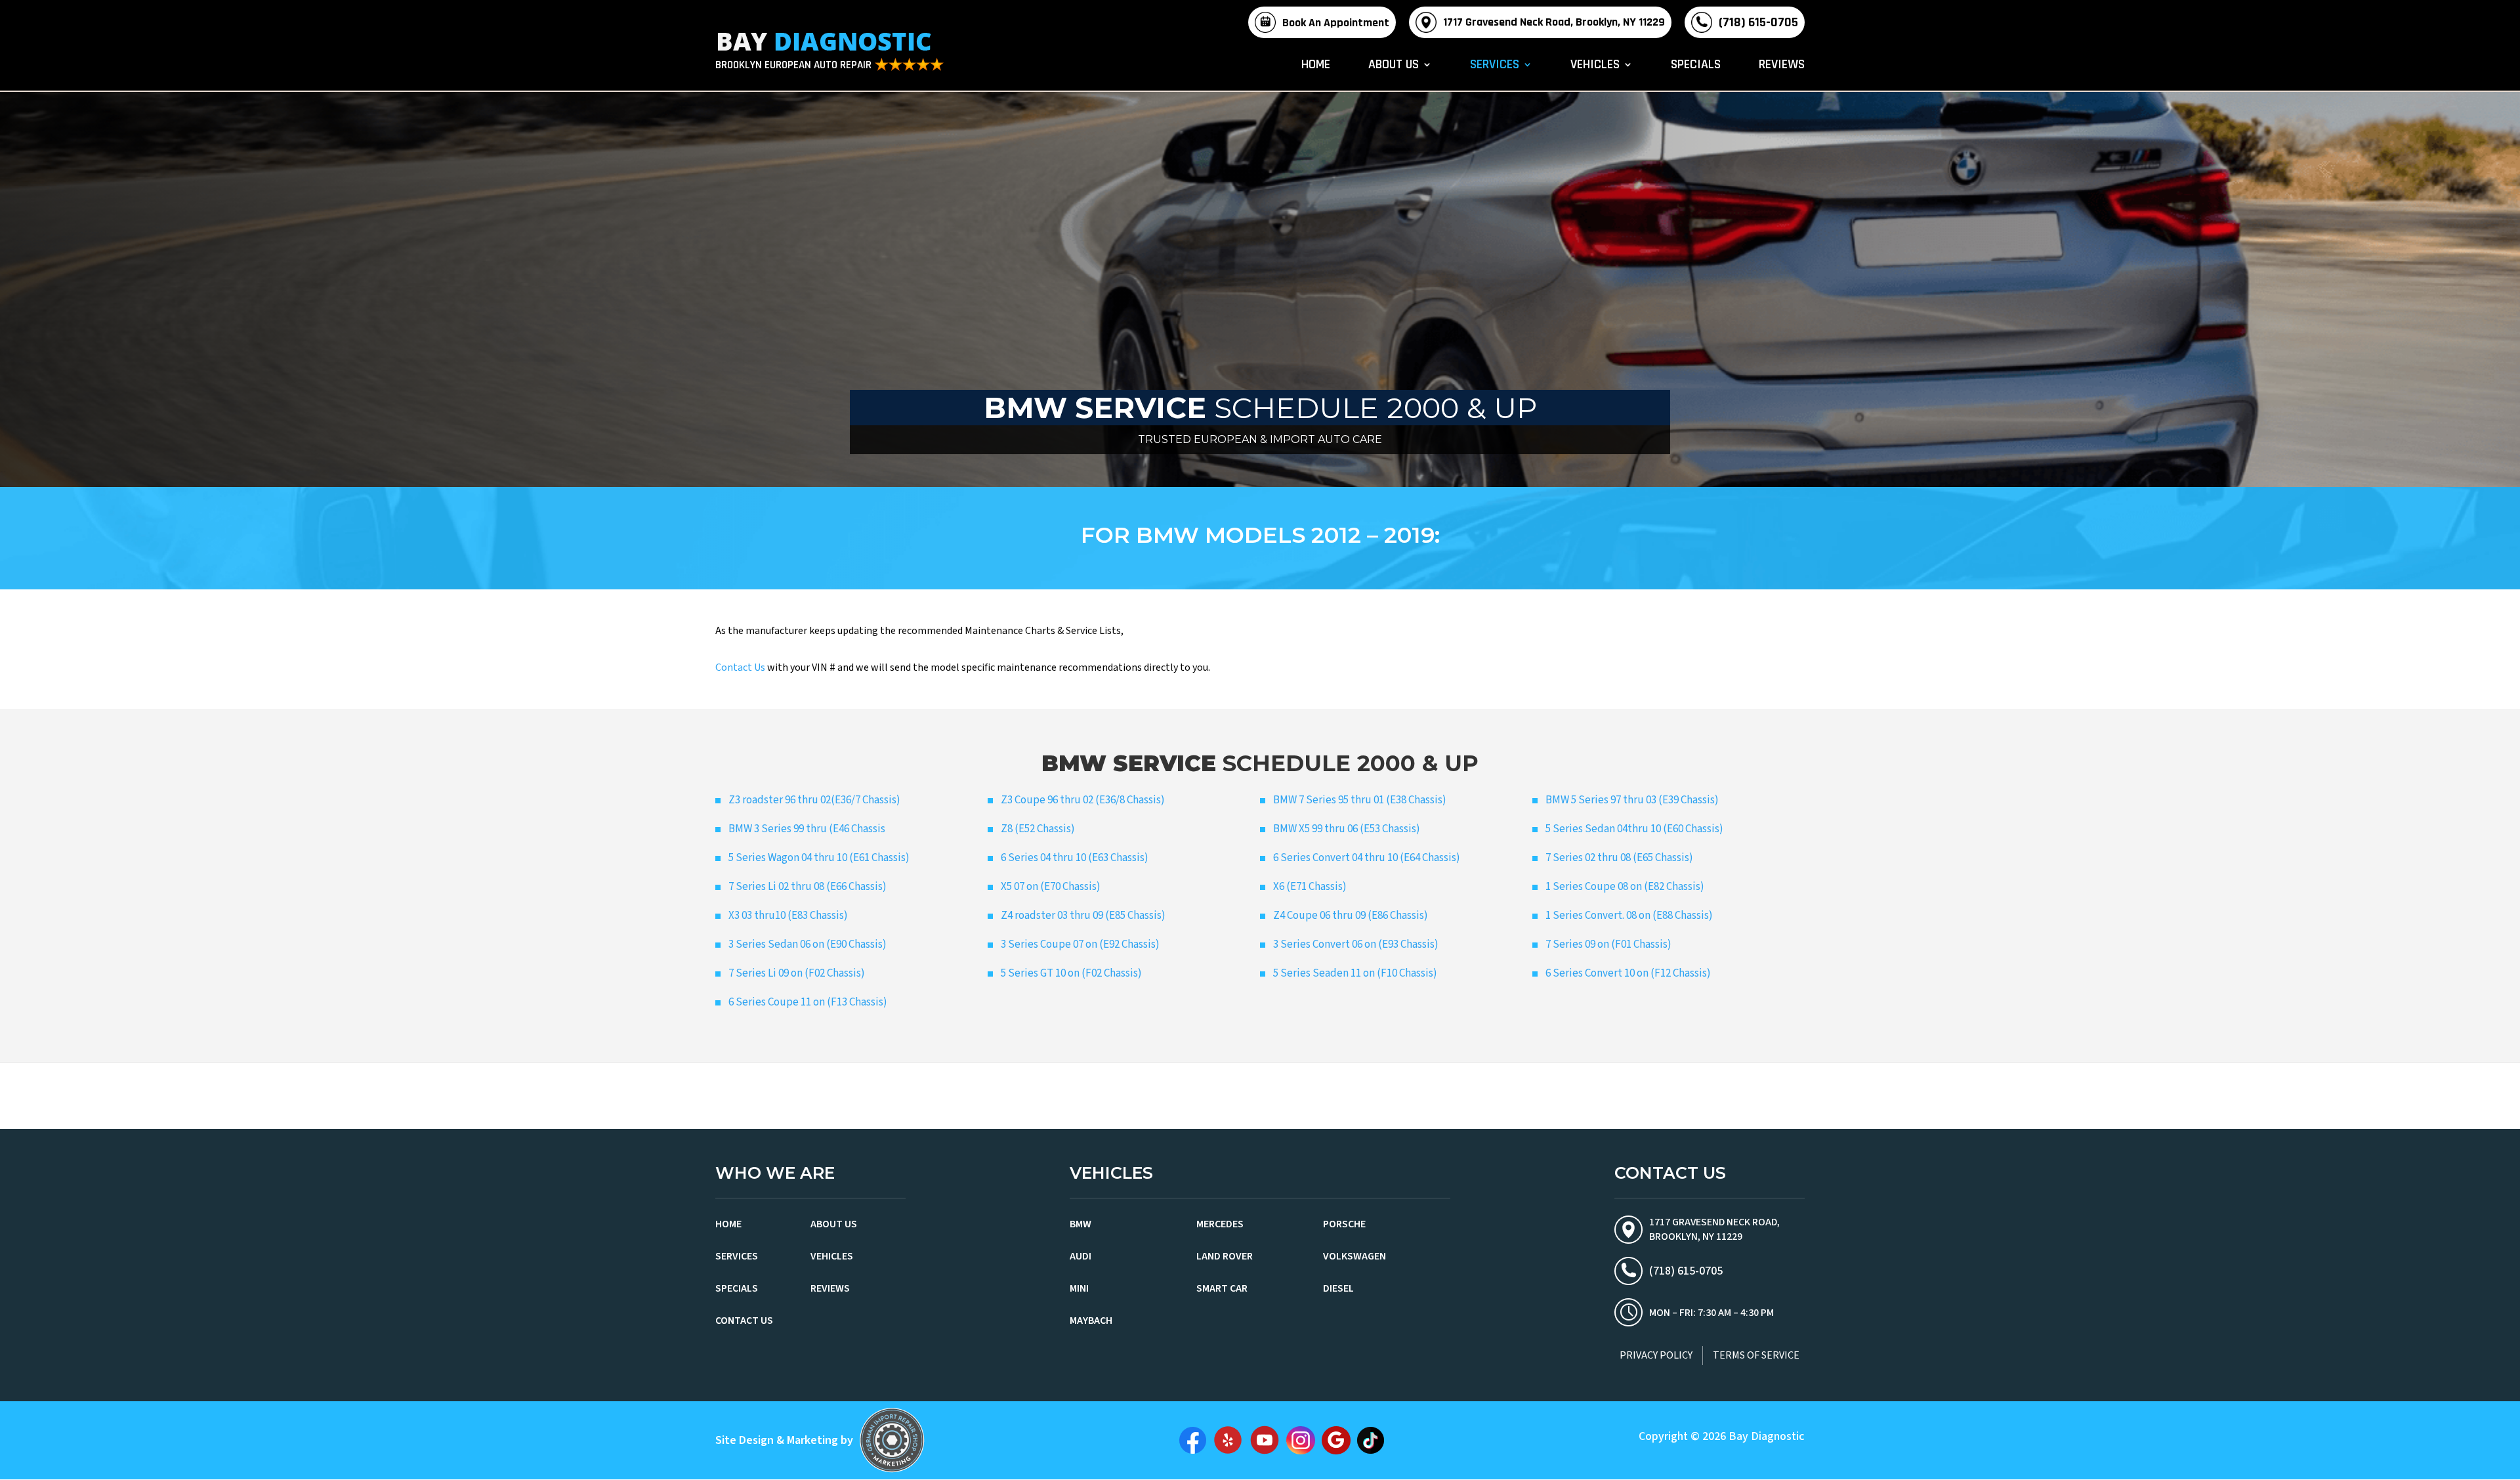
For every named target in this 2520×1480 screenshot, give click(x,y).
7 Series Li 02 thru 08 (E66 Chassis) (808, 887)
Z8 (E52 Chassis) (1038, 829)
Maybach (1091, 1321)
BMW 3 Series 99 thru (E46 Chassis (807, 829)
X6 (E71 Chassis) (1310, 887)
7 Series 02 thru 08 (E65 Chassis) (1619, 858)
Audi (1081, 1256)
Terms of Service (1756, 1355)
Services (1495, 66)
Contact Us (740, 667)
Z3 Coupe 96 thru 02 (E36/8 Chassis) (1083, 800)
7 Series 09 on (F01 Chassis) (1608, 944)
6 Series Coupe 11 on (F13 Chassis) (808, 1002)
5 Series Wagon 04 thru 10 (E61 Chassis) (819, 858)
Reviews (1782, 66)
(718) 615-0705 (1758, 22)
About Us (1394, 66)
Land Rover (1225, 1256)
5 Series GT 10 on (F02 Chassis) (1071, 973)
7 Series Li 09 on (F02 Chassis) (797, 973)
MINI (1079, 1288)
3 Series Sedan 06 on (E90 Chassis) (808, 944)
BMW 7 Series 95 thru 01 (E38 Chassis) (1360, 800)
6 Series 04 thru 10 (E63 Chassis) (1075, 858)
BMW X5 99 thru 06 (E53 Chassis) (1347, 829)
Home (1316, 66)
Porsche (1344, 1224)
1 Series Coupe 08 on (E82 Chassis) (1625, 887)
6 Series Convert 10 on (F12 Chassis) (1628, 973)
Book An (1336, 23)
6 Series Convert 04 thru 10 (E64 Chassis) (1367, 858)
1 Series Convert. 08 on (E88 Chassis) (1629, 916)
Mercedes (1220, 1224)
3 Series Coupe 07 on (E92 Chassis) (1080, 944)
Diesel (1338, 1288)
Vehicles (1595, 66)
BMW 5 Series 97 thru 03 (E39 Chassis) (1632, 800)
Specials (1696, 66)
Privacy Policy (1656, 1355)
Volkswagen (1354, 1256)
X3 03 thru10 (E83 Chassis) (788, 916)
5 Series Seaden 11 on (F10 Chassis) (1355, 973)
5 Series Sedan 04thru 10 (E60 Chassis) (1634, 829)
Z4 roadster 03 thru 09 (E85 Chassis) (1083, 916)
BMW (1081, 1224)
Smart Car (1222, 1288)
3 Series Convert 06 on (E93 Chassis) (1356, 944)
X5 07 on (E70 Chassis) (1051, 887)
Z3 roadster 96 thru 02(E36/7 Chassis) (814, 800)
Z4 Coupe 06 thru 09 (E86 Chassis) (1351, 916)
